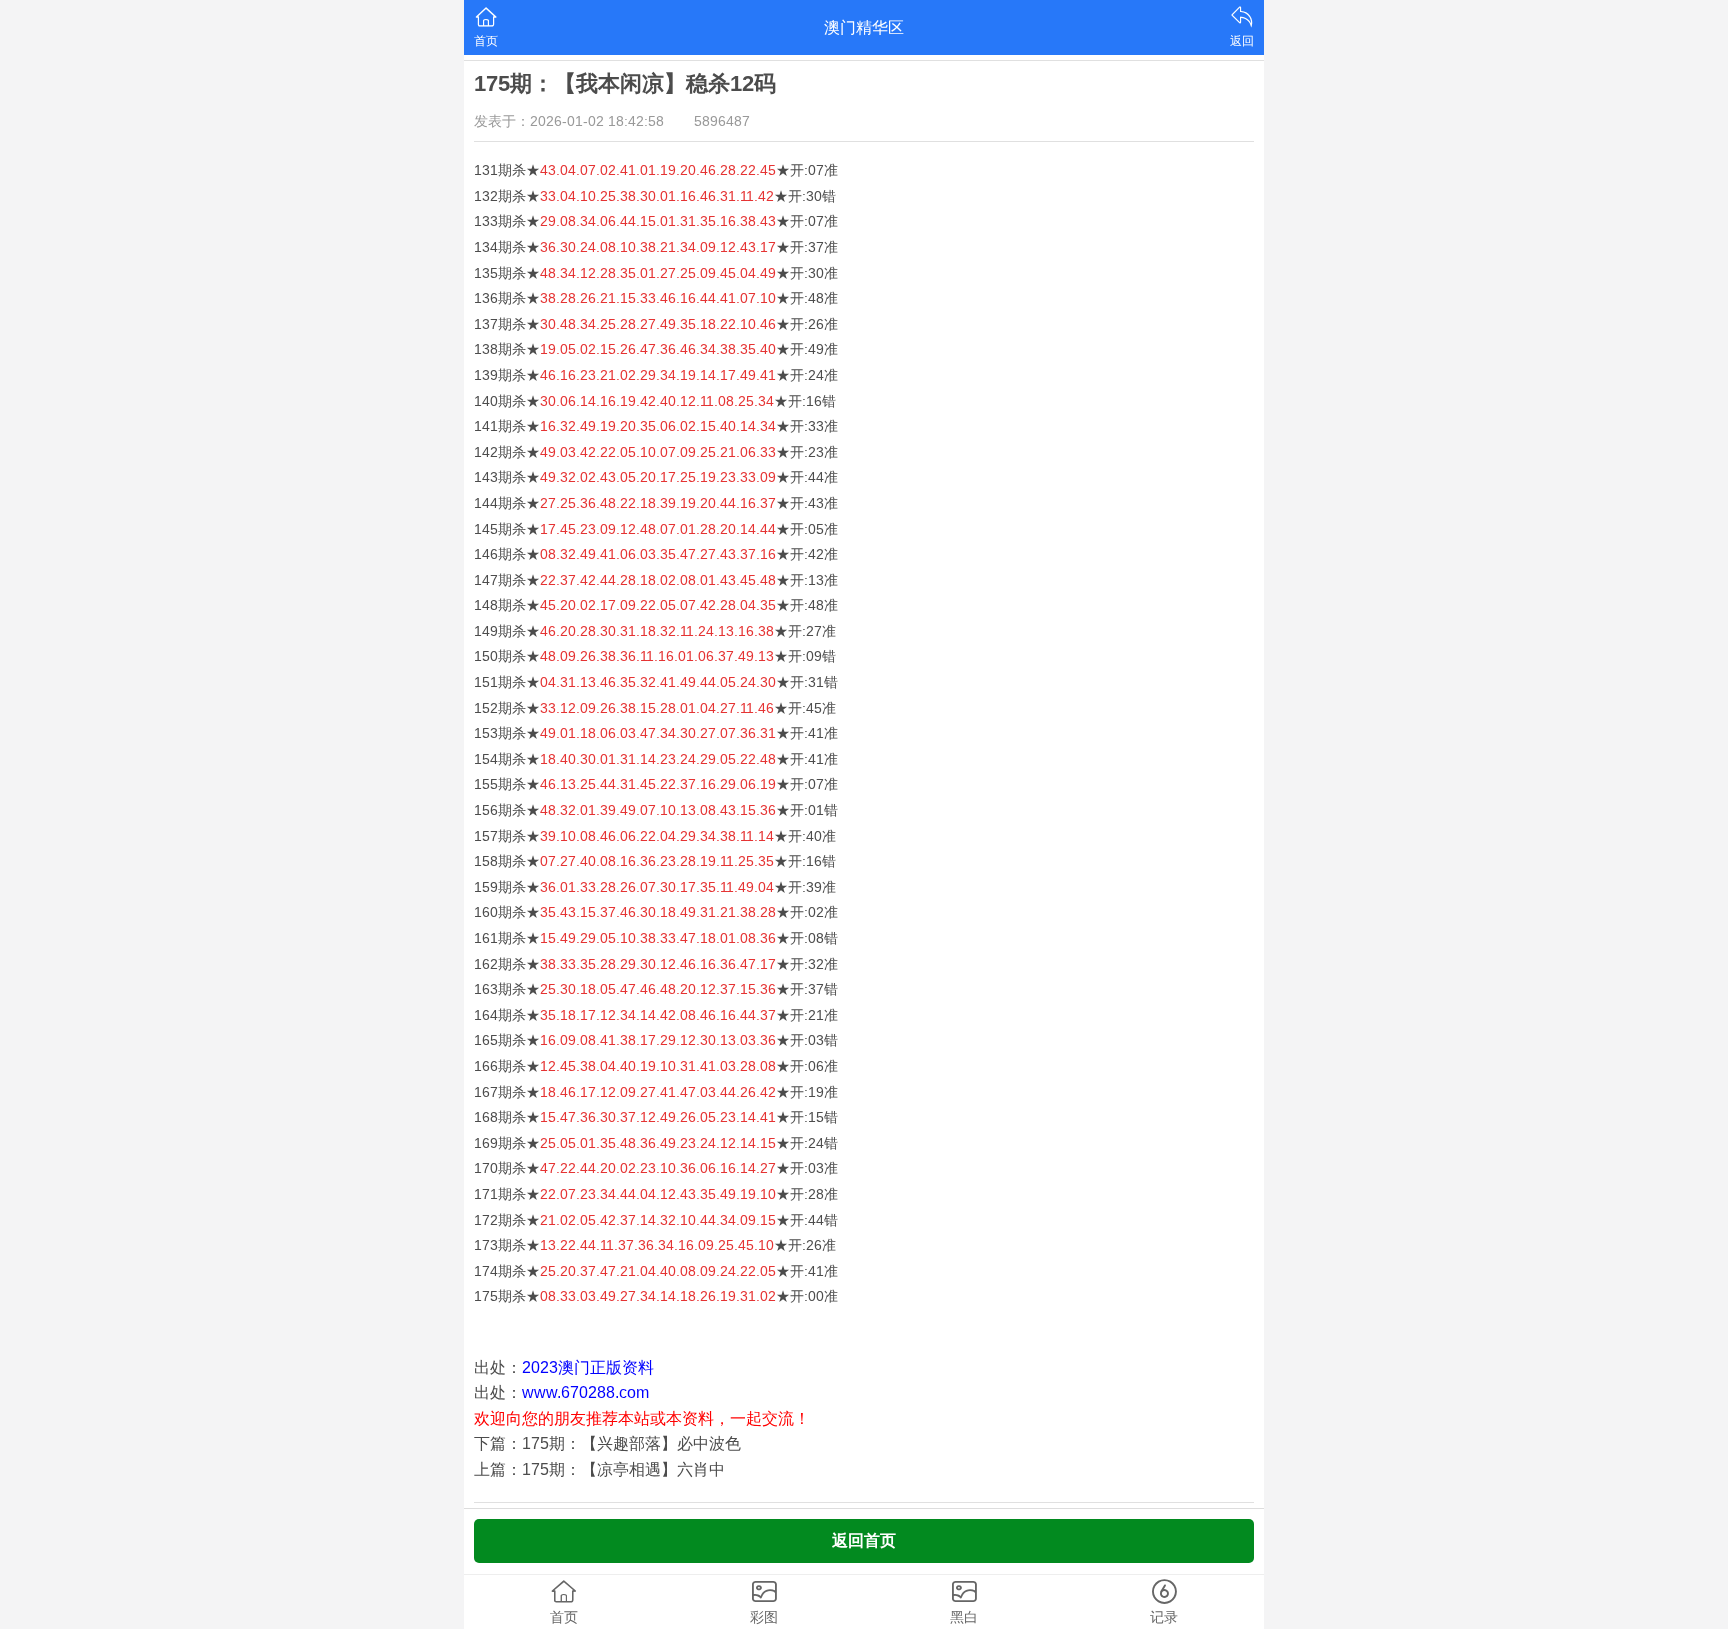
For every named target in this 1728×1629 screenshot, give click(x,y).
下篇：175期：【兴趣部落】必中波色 (607, 1443)
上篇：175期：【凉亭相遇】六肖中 (599, 1469)
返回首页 (864, 1540)
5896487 (722, 121)
